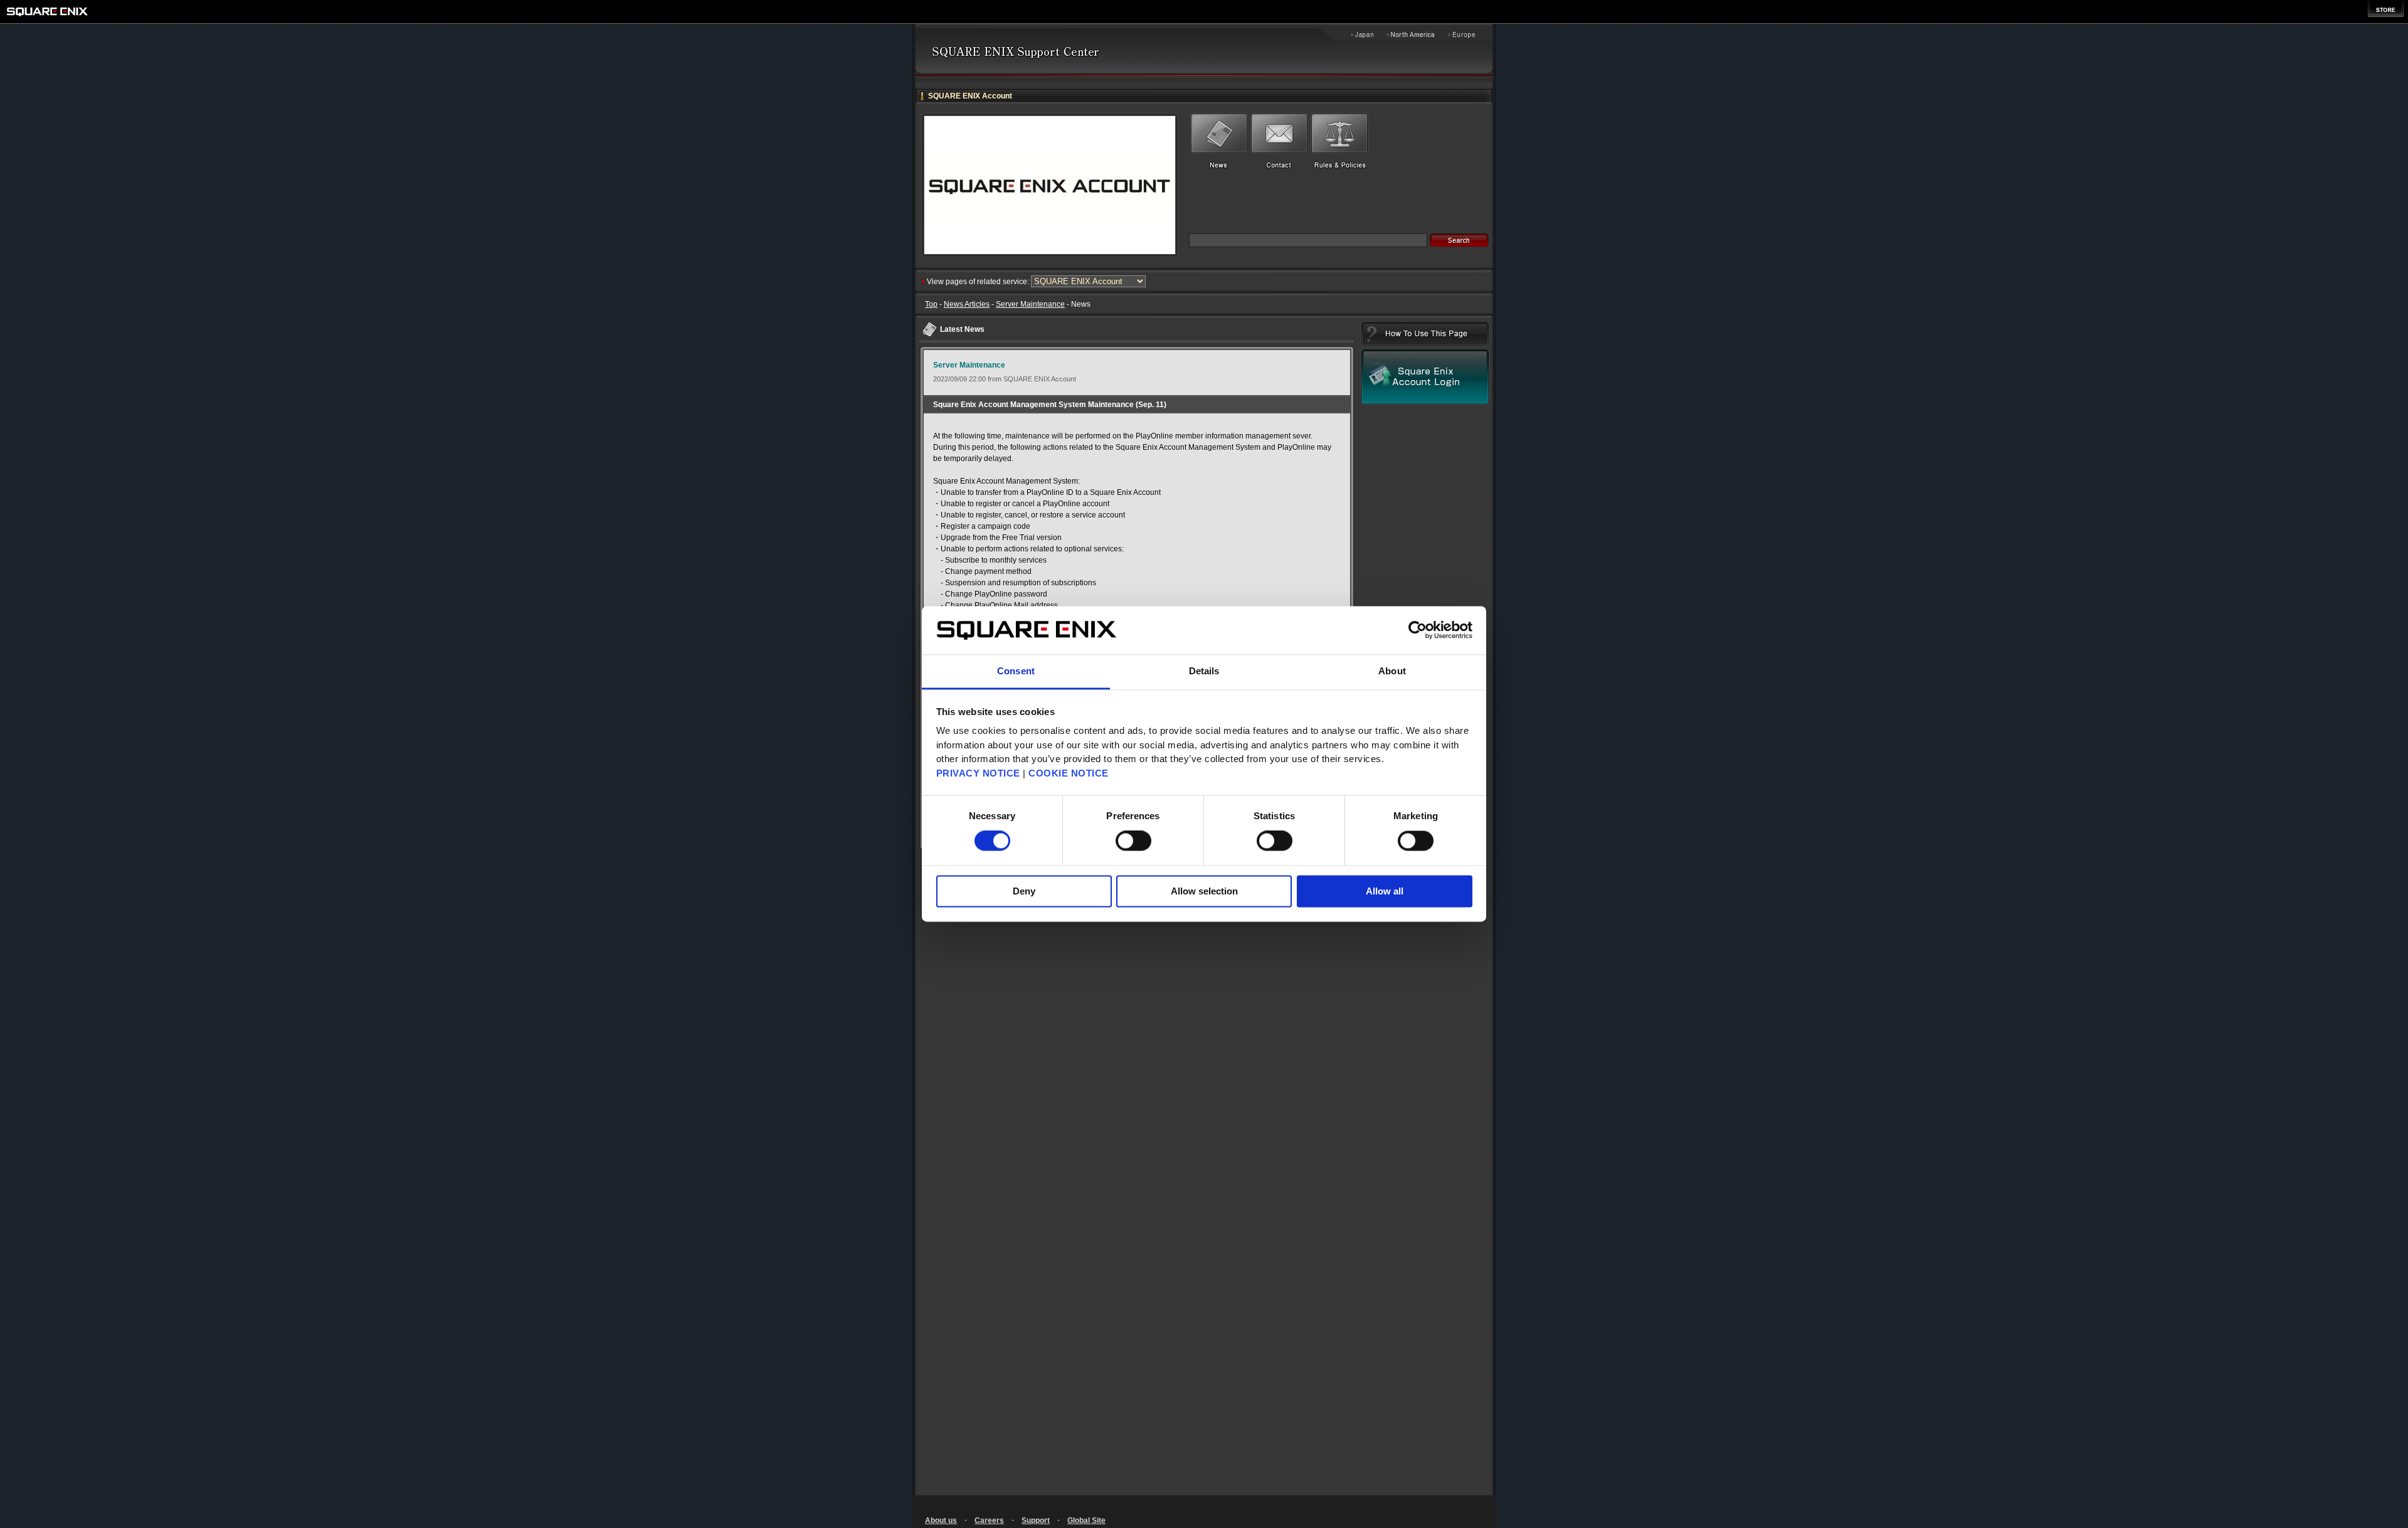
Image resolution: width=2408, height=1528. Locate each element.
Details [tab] (1204, 671)
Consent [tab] (1016, 671)
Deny (1024, 891)
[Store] (2386, 8)
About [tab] (1392, 671)
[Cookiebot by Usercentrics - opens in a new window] (1418, 630)
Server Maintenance (1030, 304)
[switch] (1133, 841)
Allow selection (1204, 891)
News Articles (967, 304)
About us (941, 1520)
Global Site (1086, 1520)
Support (1036, 1520)
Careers (989, 1520)
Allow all (1385, 891)
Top (931, 304)
